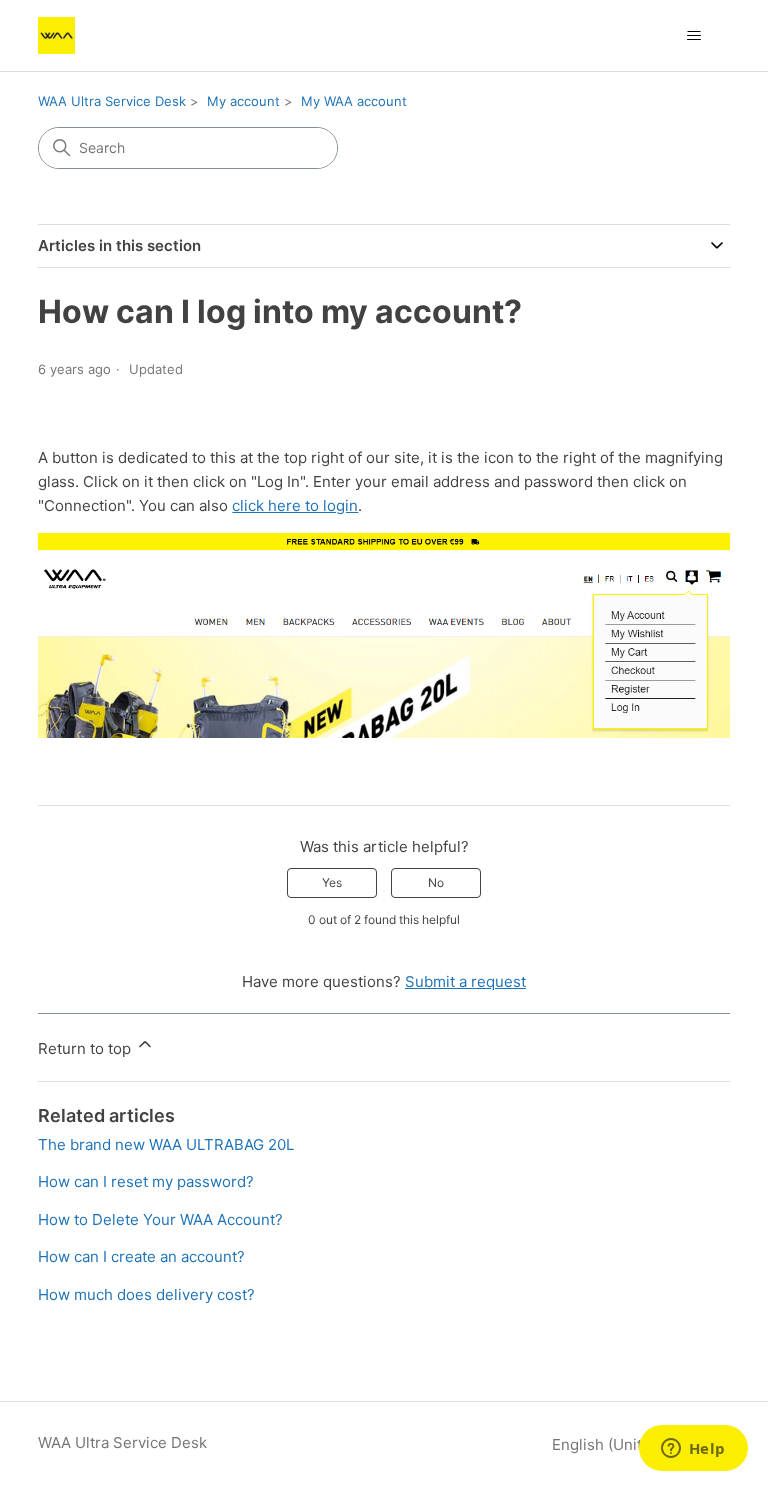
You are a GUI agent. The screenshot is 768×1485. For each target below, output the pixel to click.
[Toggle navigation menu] (694, 36)
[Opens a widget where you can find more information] (693, 1450)
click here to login (295, 505)
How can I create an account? (141, 1256)
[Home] (56, 35)
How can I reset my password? (146, 1181)
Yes (332, 882)
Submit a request (465, 981)
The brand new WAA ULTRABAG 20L (166, 1144)
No (436, 882)
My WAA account (354, 101)
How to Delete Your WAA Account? (160, 1219)
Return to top (86, 1048)
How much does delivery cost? (146, 1294)
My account (243, 101)
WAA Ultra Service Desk (112, 101)
